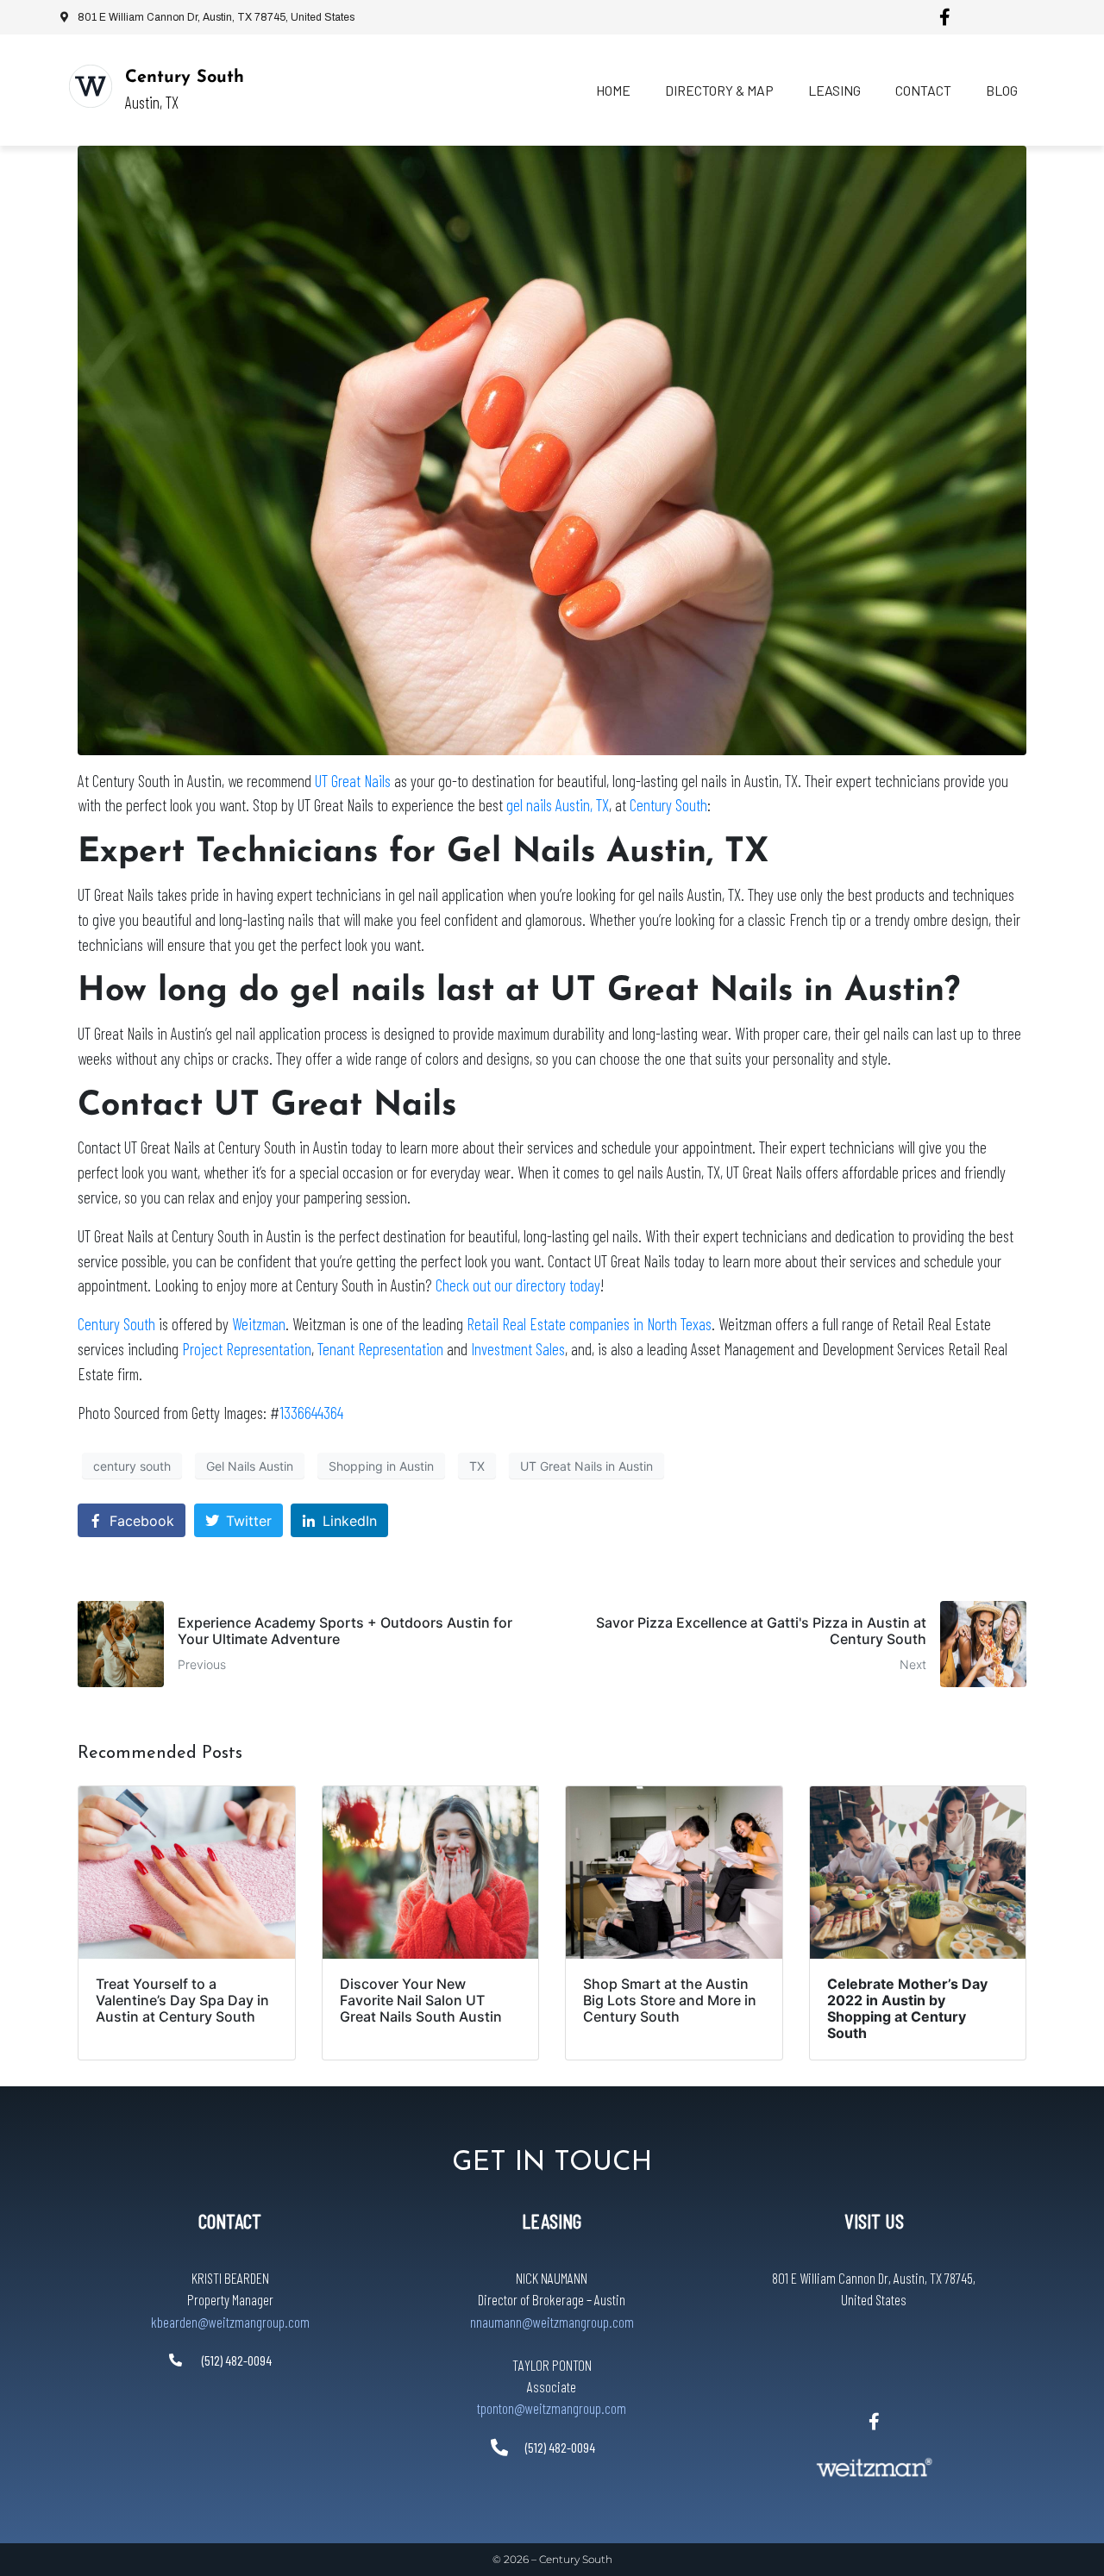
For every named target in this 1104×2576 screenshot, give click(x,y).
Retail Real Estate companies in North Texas (589, 1324)
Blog (1002, 90)
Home (613, 90)
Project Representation (247, 1349)
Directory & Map (719, 90)
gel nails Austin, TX (558, 805)
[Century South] (91, 86)
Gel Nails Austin (250, 1466)
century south (132, 1466)
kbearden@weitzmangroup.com (230, 2322)
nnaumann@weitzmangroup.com (552, 2322)
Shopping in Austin (381, 1466)
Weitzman (259, 1324)
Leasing (834, 90)
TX (477, 1466)
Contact (923, 90)
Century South (185, 78)
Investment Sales (518, 1349)
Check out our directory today (518, 1285)
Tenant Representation (380, 1349)
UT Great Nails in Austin (586, 1466)
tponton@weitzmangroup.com (552, 2408)
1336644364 (311, 1413)
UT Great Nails (353, 781)
